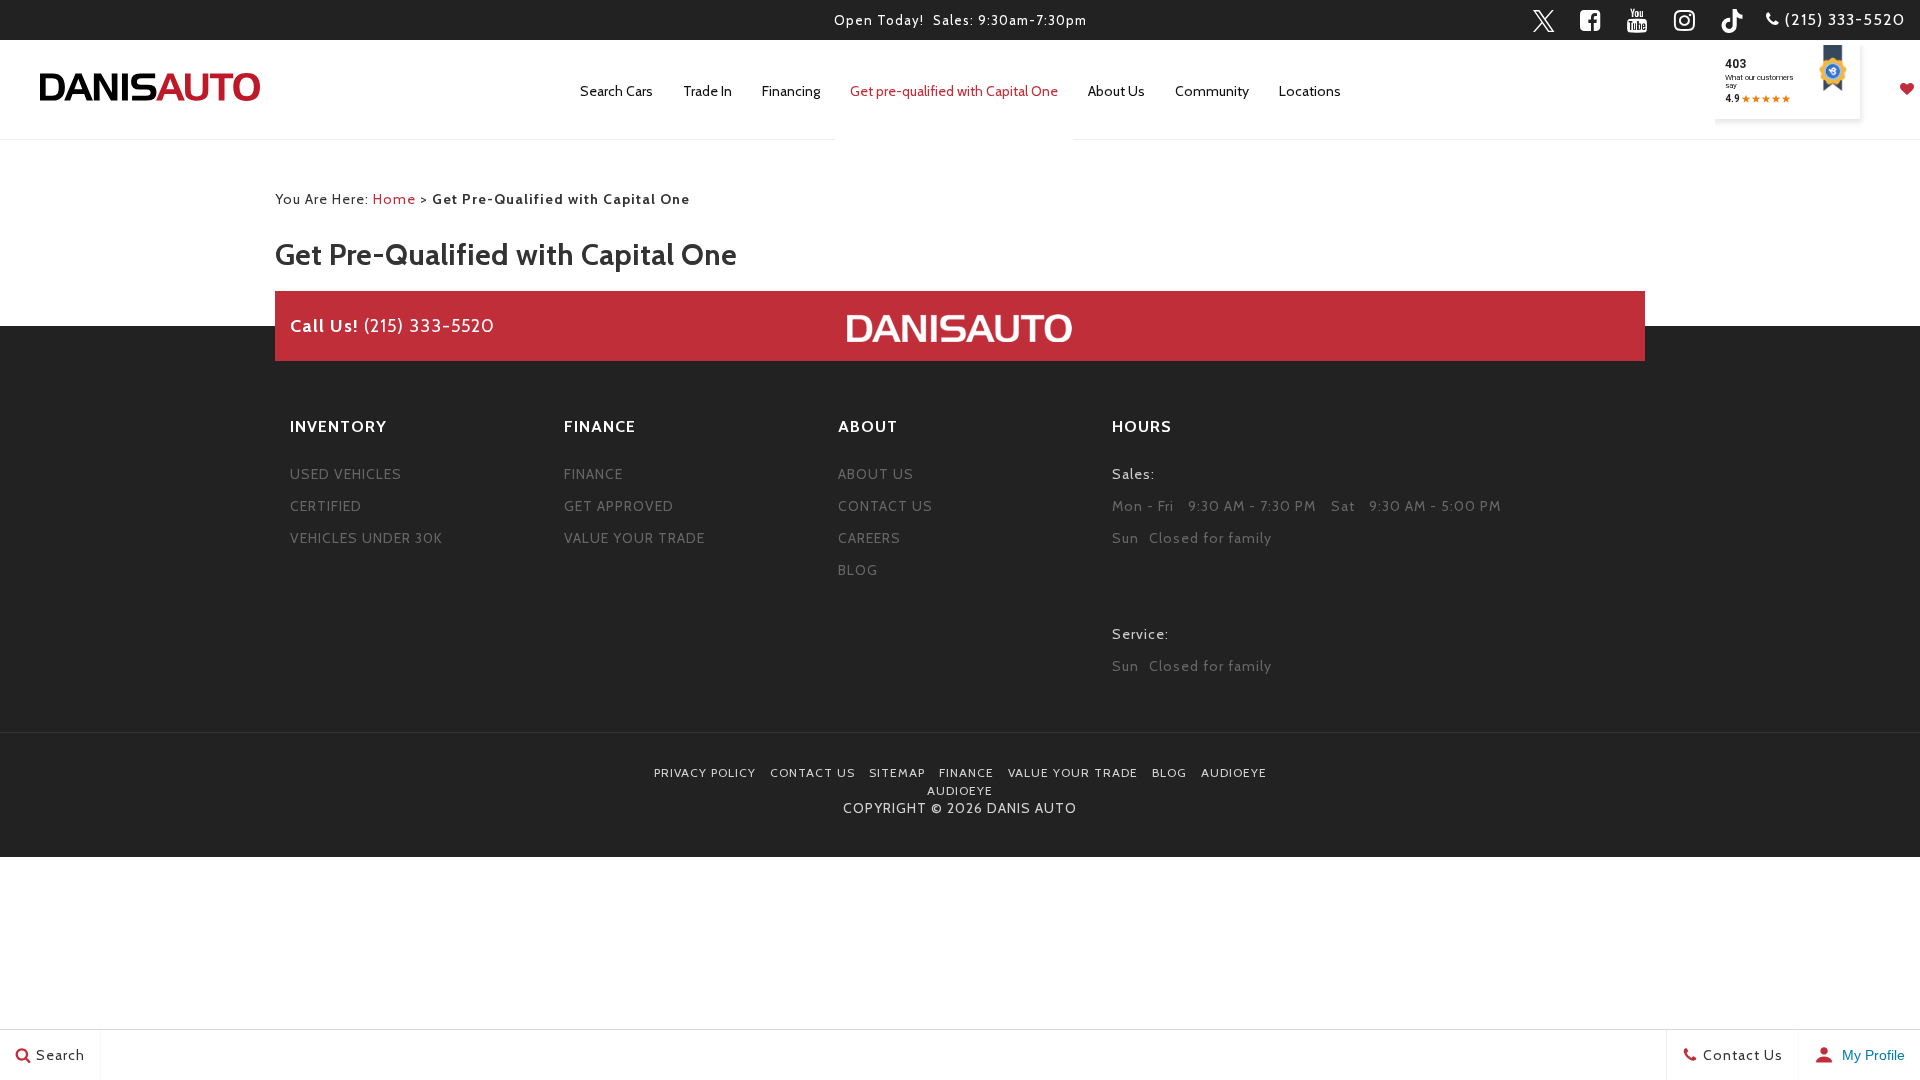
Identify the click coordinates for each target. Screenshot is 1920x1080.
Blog (858, 570)
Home (394, 199)
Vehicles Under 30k (366, 538)
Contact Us (885, 506)
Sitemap (897, 772)
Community (1212, 91)
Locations (1310, 91)
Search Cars (616, 91)
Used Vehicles (346, 474)
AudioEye (1234, 772)
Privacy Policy (705, 772)
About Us (1116, 91)
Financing (791, 91)
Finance (593, 474)
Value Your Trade (634, 538)
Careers (869, 538)
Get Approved (619, 506)
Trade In (707, 91)
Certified (326, 506)
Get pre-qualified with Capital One (954, 91)
